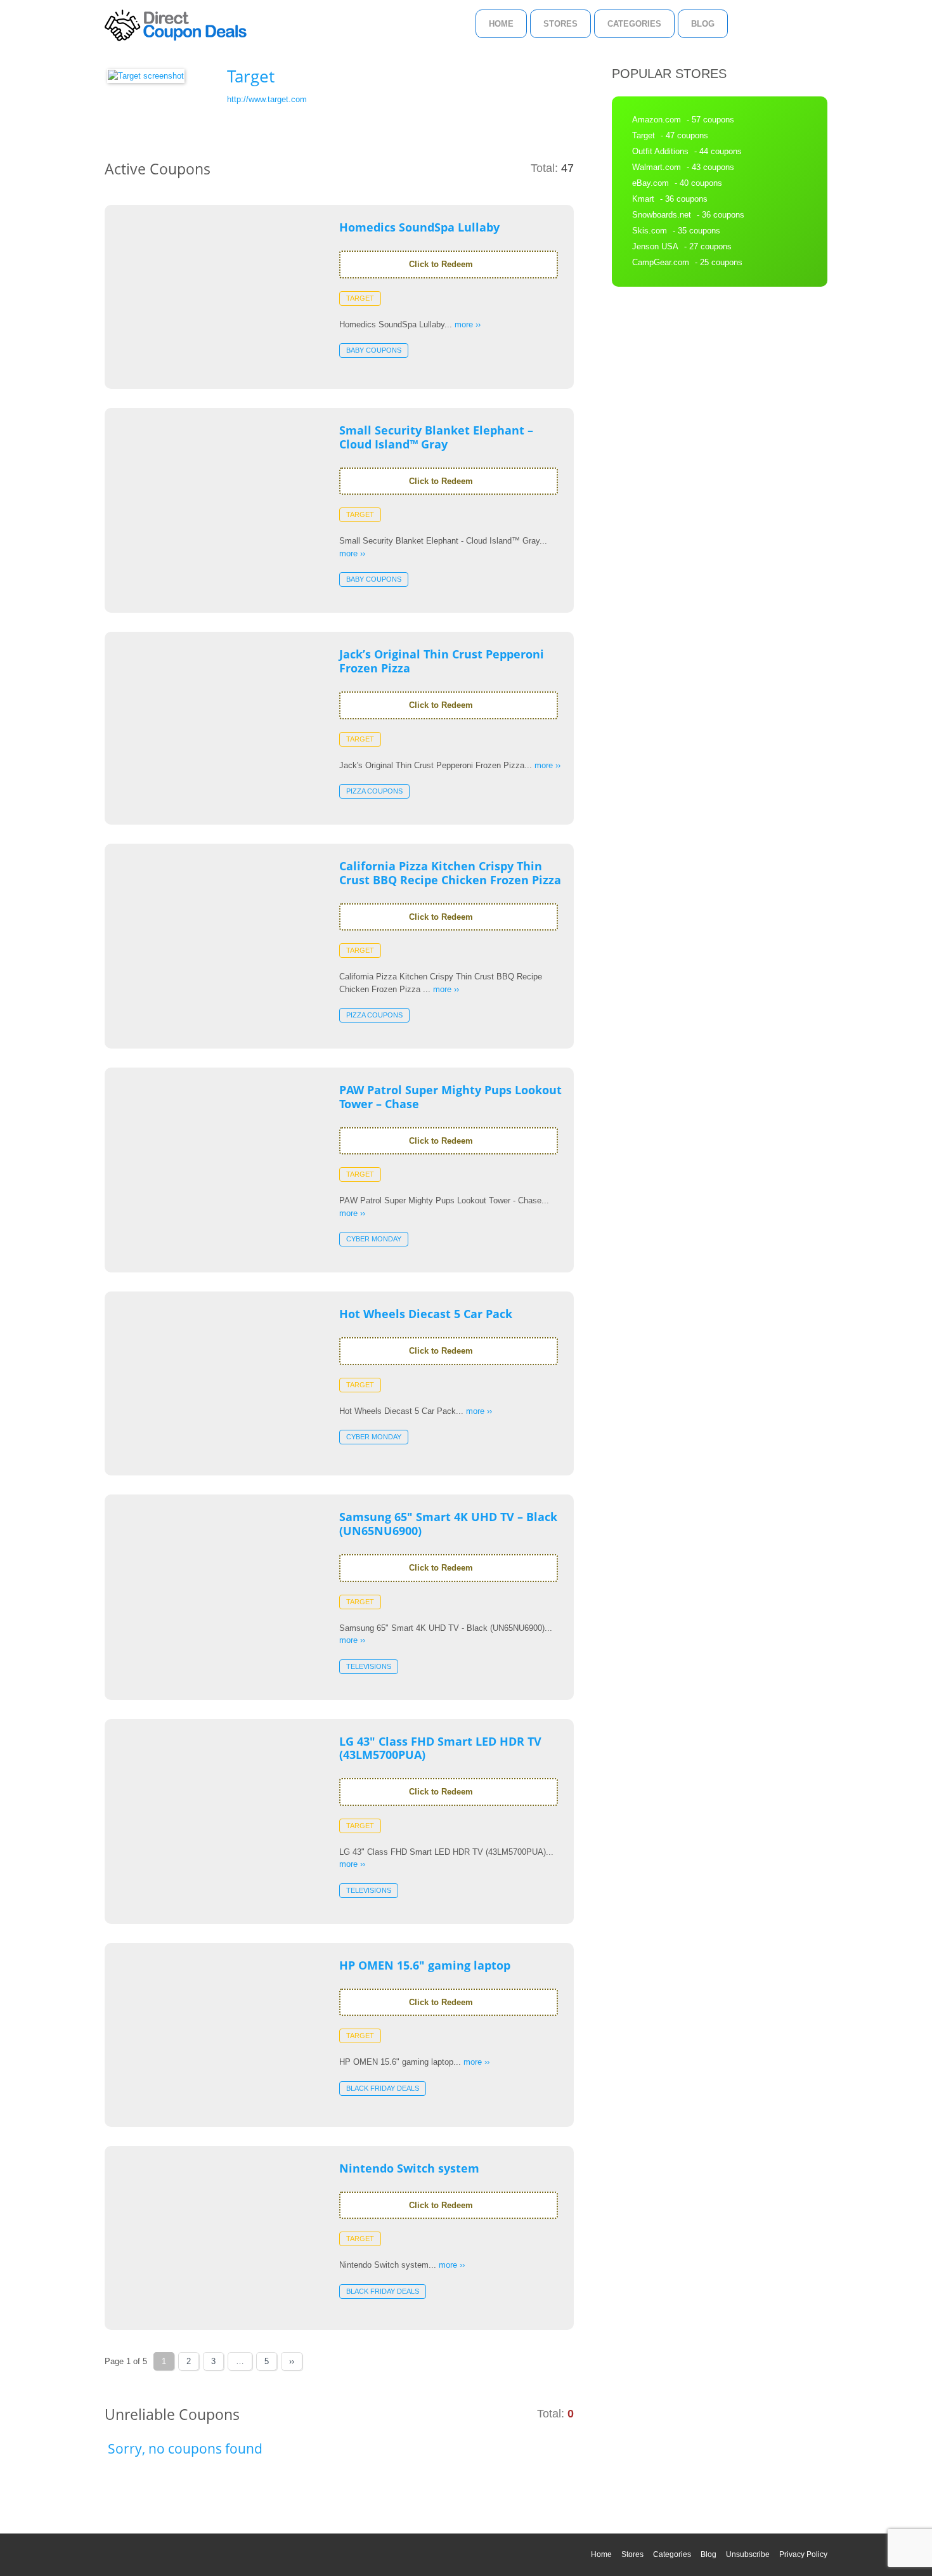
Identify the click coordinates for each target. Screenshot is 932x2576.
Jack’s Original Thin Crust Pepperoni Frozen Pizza (442, 661)
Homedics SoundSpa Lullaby (419, 227)
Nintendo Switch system (409, 2168)
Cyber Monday (374, 1239)
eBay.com (650, 183)
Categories (634, 24)
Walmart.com (657, 167)
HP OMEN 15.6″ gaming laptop (425, 1965)
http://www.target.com (267, 99)
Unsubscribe (748, 2554)
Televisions (369, 1666)
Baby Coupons (374, 350)
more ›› (468, 324)
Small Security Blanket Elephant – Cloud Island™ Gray (436, 437)
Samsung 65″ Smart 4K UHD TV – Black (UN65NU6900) (448, 1524)
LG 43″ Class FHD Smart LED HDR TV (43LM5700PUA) (440, 1748)
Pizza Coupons (374, 791)
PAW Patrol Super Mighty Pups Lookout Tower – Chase (450, 1097)
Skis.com (650, 231)
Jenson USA (655, 246)
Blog (703, 24)
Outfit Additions (660, 151)
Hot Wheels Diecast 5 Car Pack (426, 1314)
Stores (560, 24)
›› (292, 2361)
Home (501, 24)
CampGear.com (661, 262)
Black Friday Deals (383, 2088)
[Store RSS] (569, 76)
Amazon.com (657, 120)
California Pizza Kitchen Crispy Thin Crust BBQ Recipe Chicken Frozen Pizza (450, 873)
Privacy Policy (803, 2554)
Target (360, 298)
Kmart (643, 199)
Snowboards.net (662, 215)
